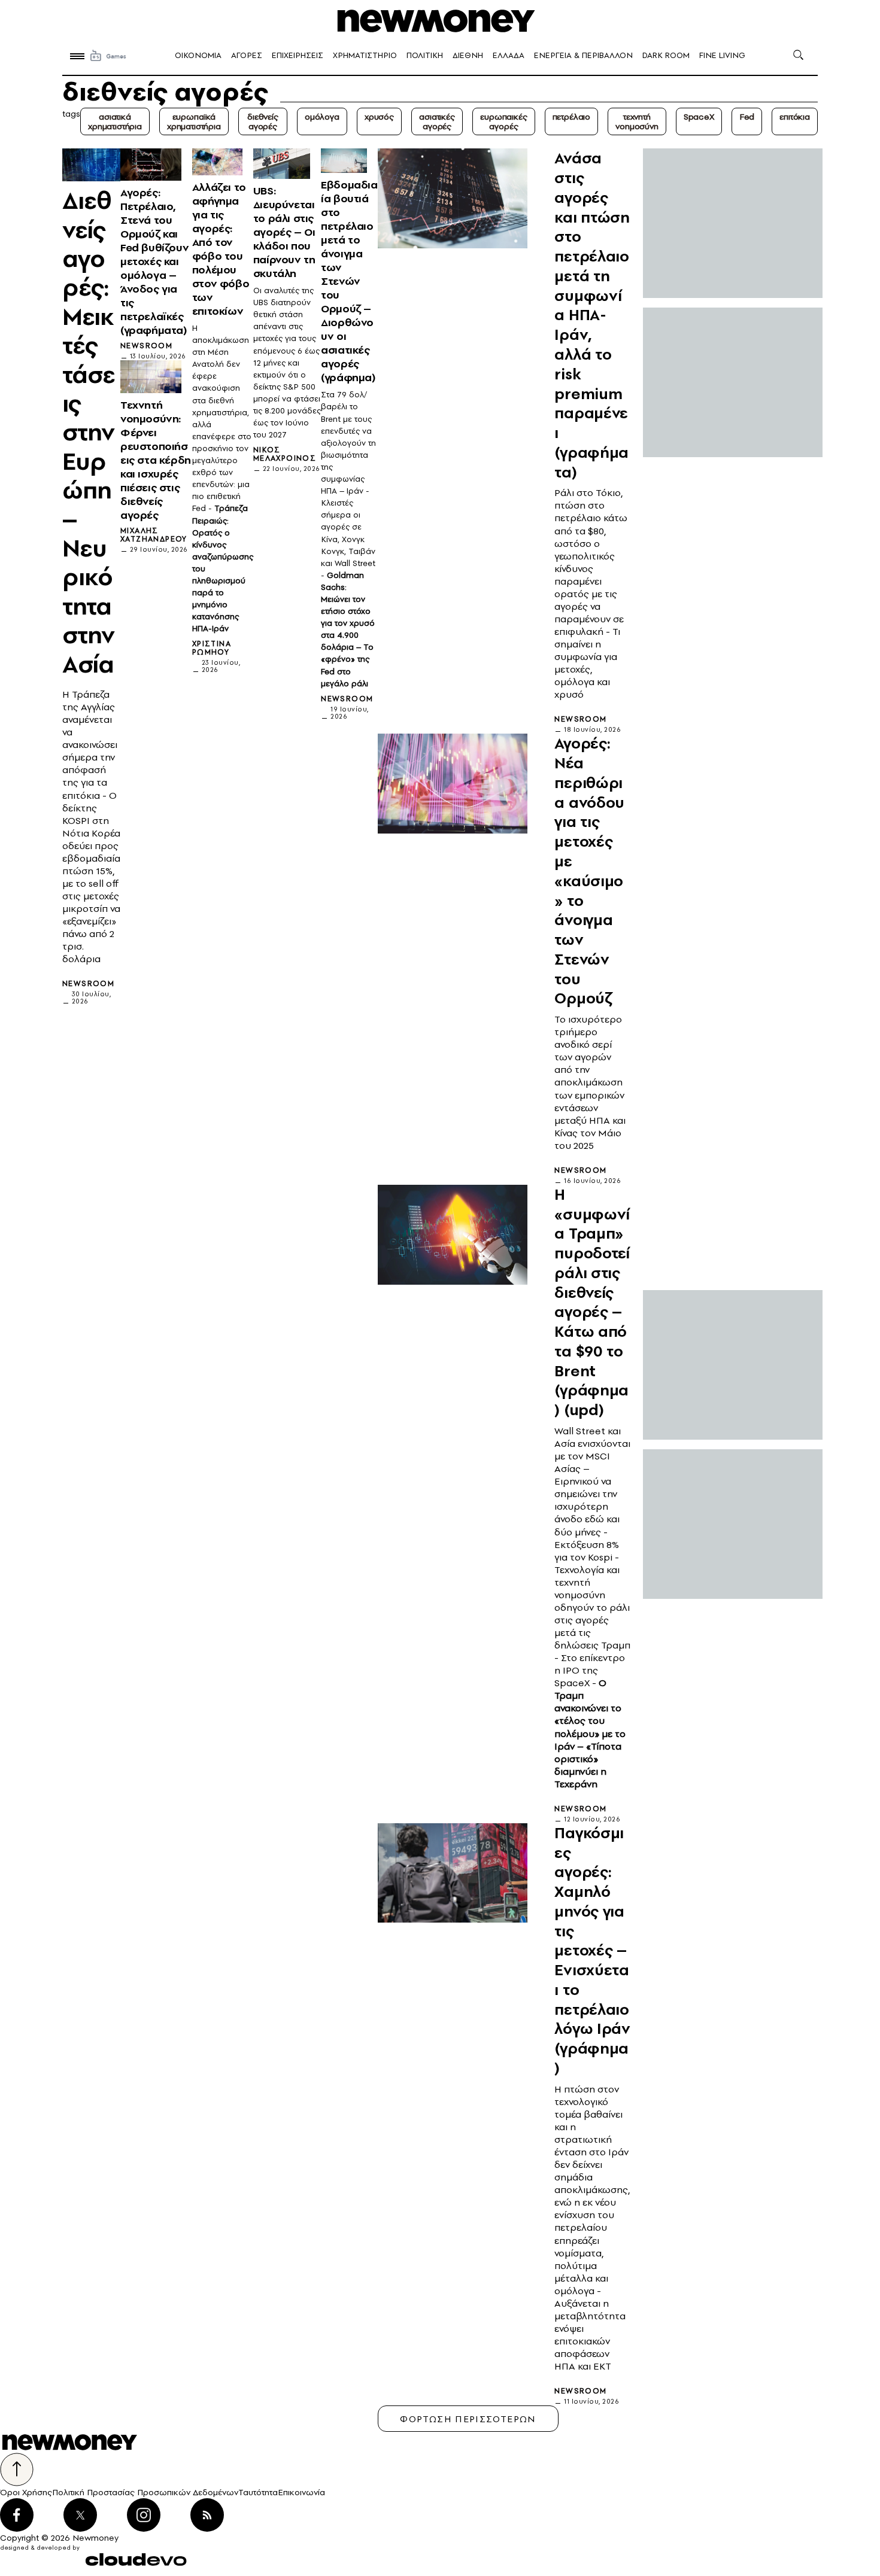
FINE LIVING (722, 55)
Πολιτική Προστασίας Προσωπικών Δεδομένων (145, 2492)
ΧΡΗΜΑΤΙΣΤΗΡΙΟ (365, 55)
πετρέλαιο (572, 117)
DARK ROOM (666, 55)
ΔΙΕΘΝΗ (468, 55)
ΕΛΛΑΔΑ (509, 55)
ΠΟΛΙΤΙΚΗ (425, 55)
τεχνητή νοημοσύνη (637, 121)
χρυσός (379, 117)
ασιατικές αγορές (437, 121)
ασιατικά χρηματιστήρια (115, 121)
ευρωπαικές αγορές (503, 121)
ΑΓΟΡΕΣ (247, 55)
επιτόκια (795, 117)
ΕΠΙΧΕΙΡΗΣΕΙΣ (298, 55)
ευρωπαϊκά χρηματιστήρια (194, 121)
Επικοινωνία (301, 2492)
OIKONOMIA (198, 55)
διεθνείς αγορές (263, 121)
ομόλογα (322, 117)
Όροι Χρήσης (26, 2492)
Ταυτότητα (258, 2492)
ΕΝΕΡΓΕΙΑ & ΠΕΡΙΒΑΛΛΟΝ (583, 55)
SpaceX (699, 117)
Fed (747, 117)
